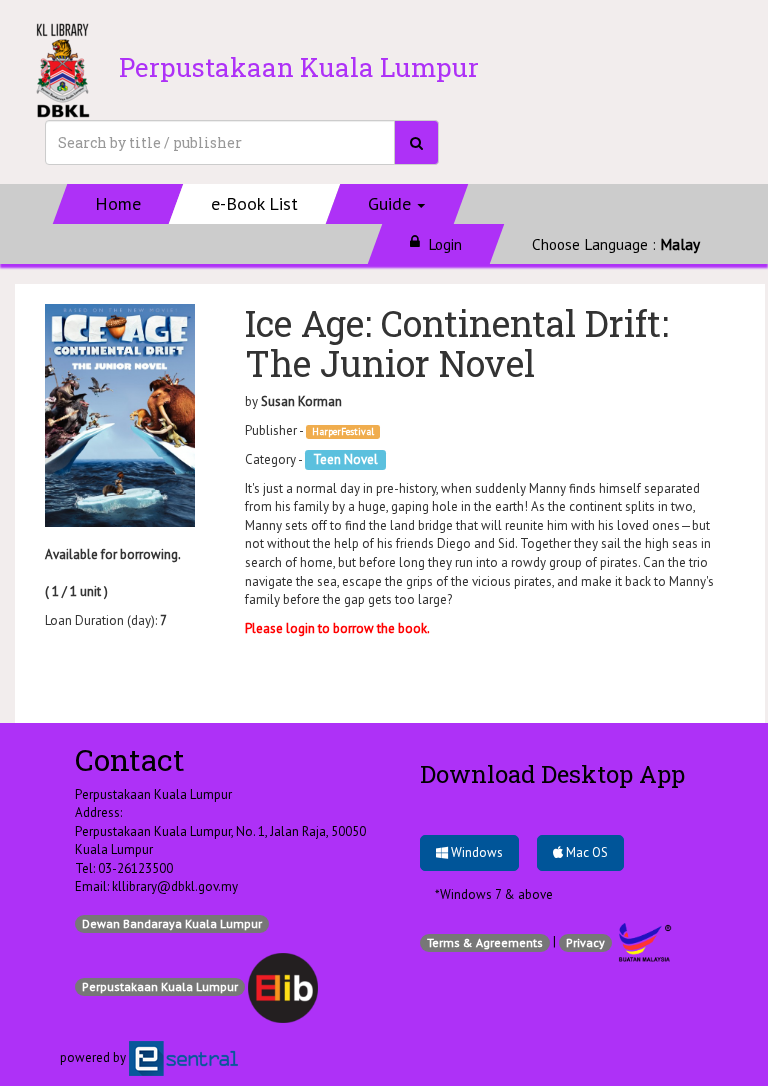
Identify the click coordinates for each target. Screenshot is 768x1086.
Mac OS (585, 852)
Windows (475, 852)
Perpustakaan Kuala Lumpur (160, 986)
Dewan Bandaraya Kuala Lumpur (172, 923)
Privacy (585, 942)
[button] (397, 204)
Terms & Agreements (485, 942)
